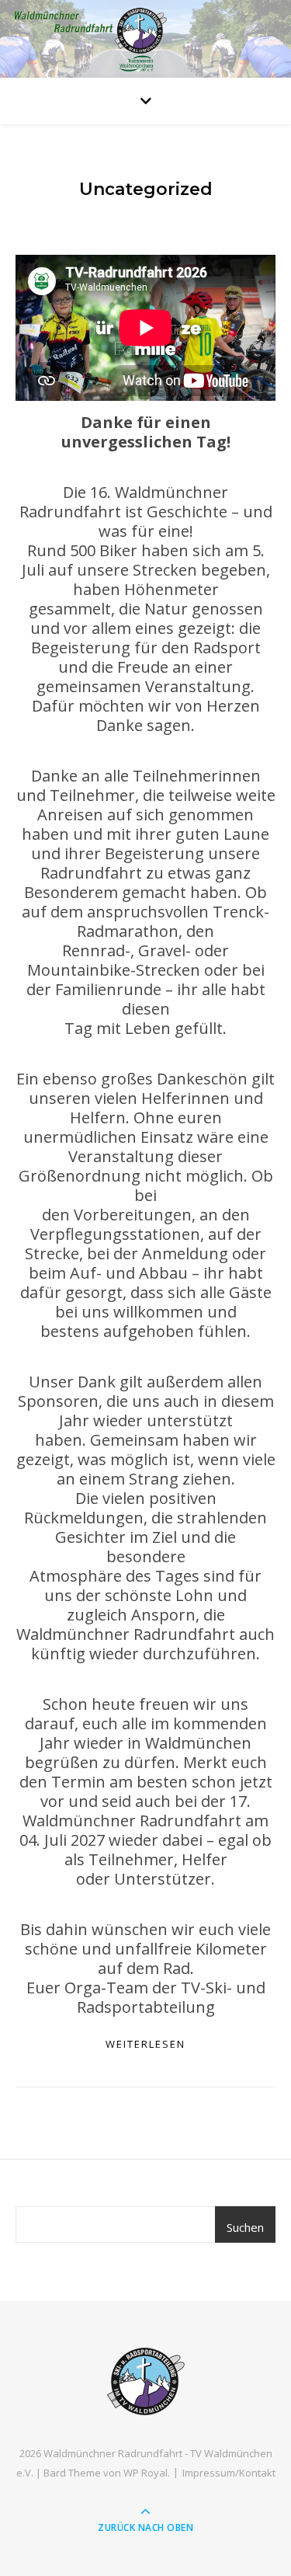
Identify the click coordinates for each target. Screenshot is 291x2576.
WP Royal (145, 2473)
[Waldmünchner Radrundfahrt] (146, 2381)
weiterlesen (145, 2044)
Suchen (245, 2227)
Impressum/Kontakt (229, 2473)
